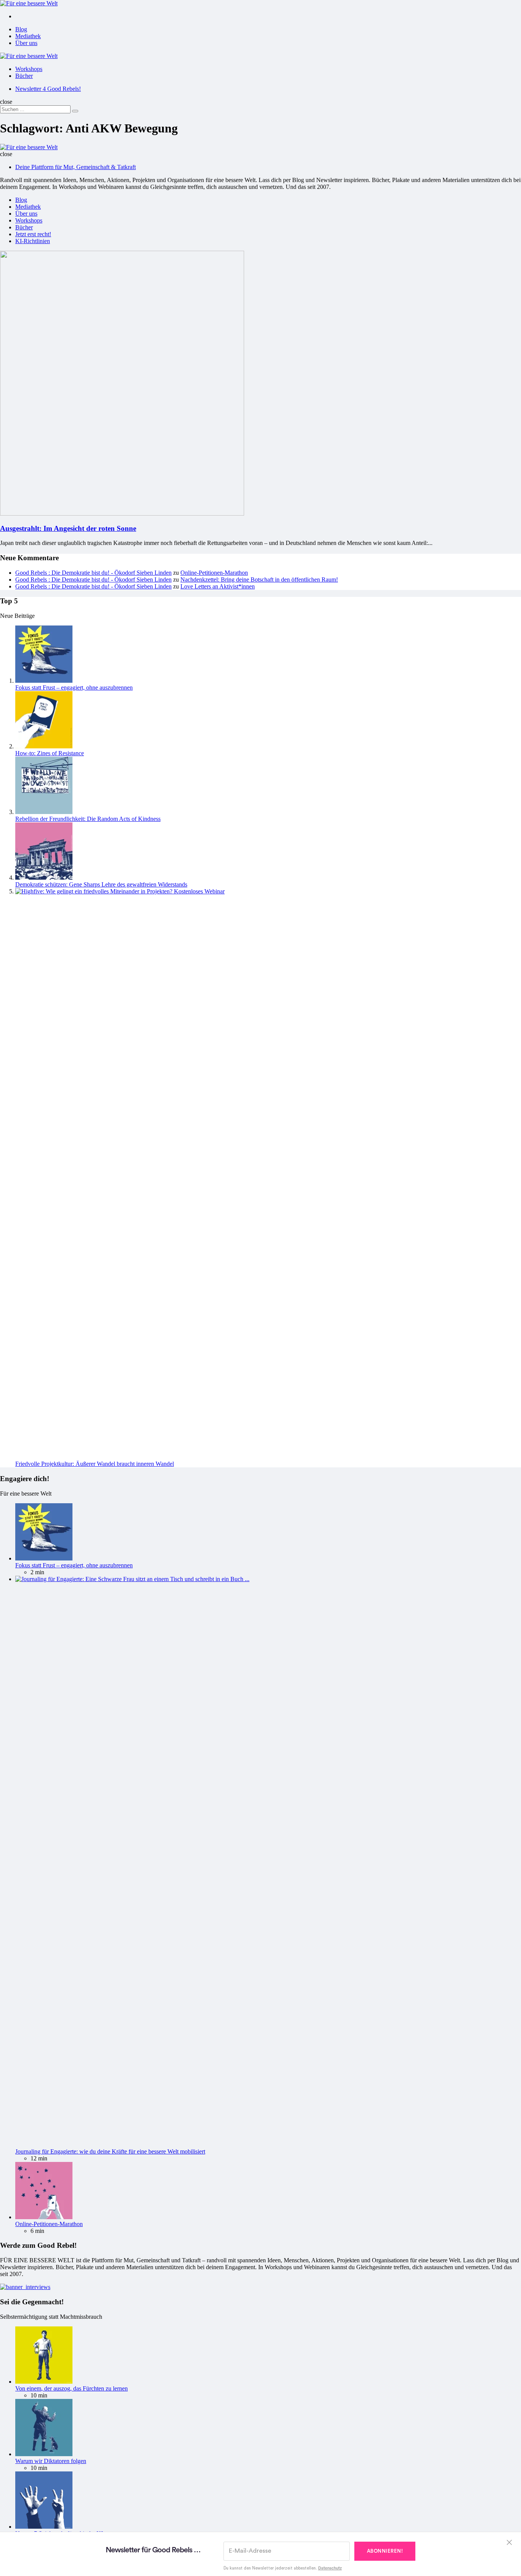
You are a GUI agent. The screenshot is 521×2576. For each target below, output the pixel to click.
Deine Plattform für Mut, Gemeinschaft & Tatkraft (76, 167)
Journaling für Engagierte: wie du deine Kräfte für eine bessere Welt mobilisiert (110, 2151)
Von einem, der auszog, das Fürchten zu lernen (72, 2388)
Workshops (29, 69)
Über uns (26, 43)
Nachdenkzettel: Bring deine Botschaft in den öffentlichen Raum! (259, 580)
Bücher (24, 76)
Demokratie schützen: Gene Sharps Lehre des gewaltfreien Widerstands (101, 884)
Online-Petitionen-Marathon (214, 573)
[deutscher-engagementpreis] (25, 2287)
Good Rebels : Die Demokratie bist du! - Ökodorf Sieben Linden (93, 573)
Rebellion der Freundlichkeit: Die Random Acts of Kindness (88, 819)
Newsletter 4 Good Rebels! (48, 89)
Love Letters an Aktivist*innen (218, 586)
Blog (21, 29)
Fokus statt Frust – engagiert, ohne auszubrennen (74, 688)
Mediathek (28, 36)
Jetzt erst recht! (33, 234)
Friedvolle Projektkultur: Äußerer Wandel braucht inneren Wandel (95, 1464)
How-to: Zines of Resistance (50, 753)
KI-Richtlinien (33, 241)
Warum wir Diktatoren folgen (51, 2461)
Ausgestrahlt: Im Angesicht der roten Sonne (68, 528)
